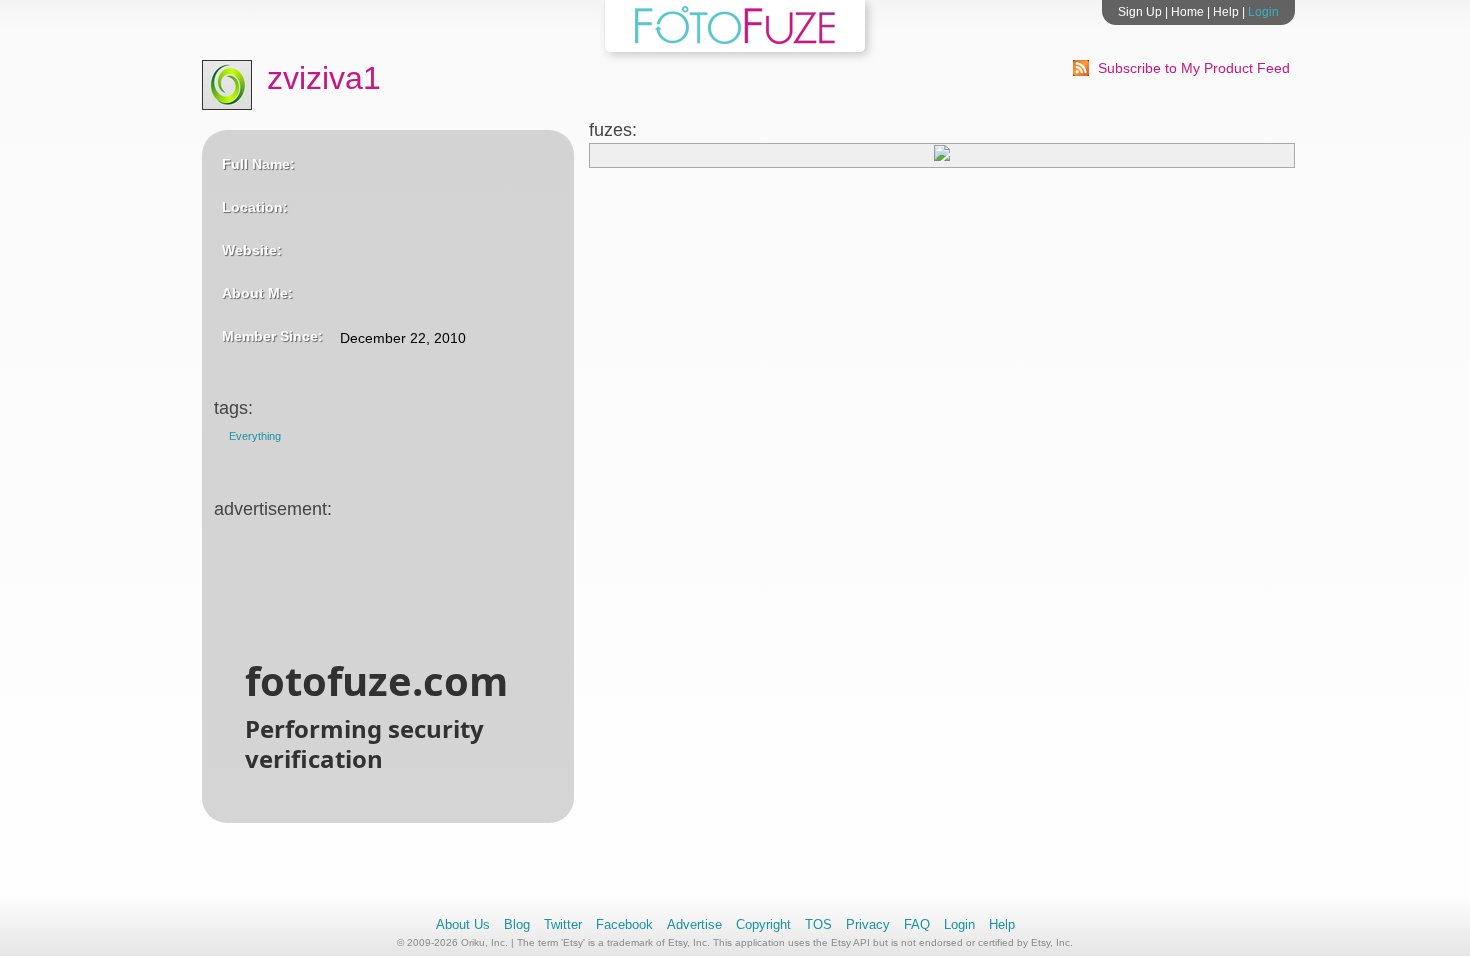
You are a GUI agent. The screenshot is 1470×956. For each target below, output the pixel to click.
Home (1187, 12)
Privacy (868, 924)
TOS (818, 924)
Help (1226, 12)
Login (1263, 12)
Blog (517, 924)
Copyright (763, 924)
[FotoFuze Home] (735, 40)
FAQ (917, 924)
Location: (255, 207)
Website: (252, 250)
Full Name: (258, 164)
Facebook (624, 924)
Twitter (563, 924)
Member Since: (272, 336)
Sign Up (1140, 12)
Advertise (694, 924)
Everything (255, 436)
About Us (463, 924)
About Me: (257, 293)
